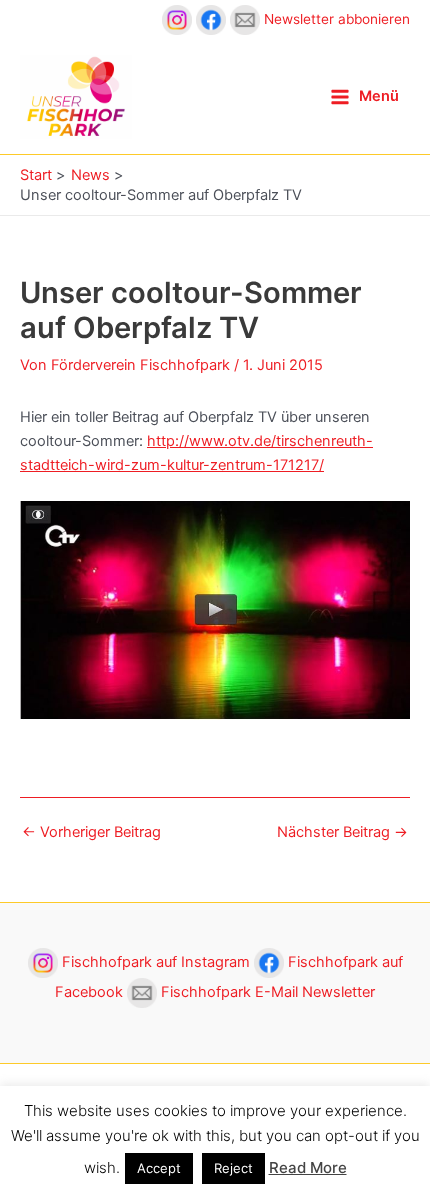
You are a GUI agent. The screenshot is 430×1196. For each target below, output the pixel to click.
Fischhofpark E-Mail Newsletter (266, 992)
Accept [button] (159, 1168)
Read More (308, 1167)
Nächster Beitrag (342, 832)
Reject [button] (233, 1168)
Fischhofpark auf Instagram (156, 962)
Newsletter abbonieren (335, 19)
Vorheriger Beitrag (91, 832)
